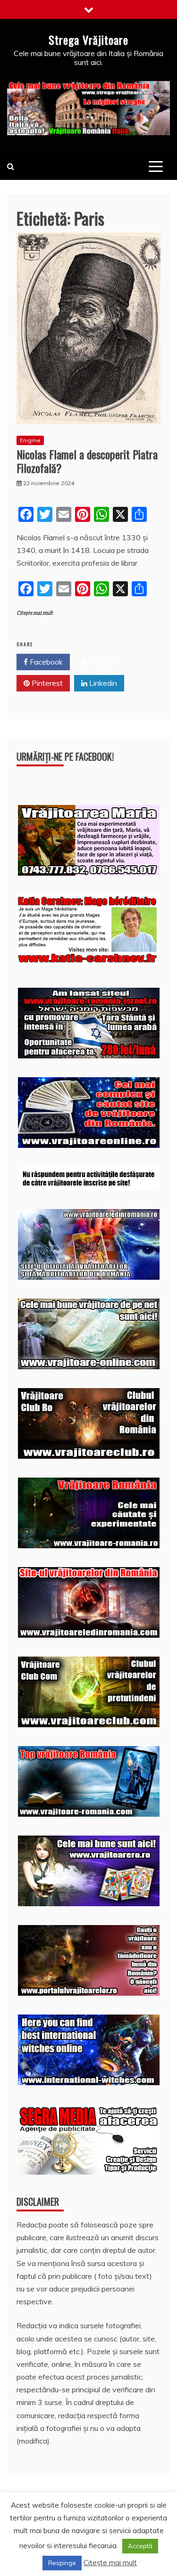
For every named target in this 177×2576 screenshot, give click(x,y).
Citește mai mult (35, 613)
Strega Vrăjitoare (88, 40)
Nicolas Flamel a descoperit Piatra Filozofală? (87, 461)
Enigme (30, 440)
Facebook (45, 662)
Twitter (101, 662)
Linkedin (102, 683)
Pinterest (46, 683)
